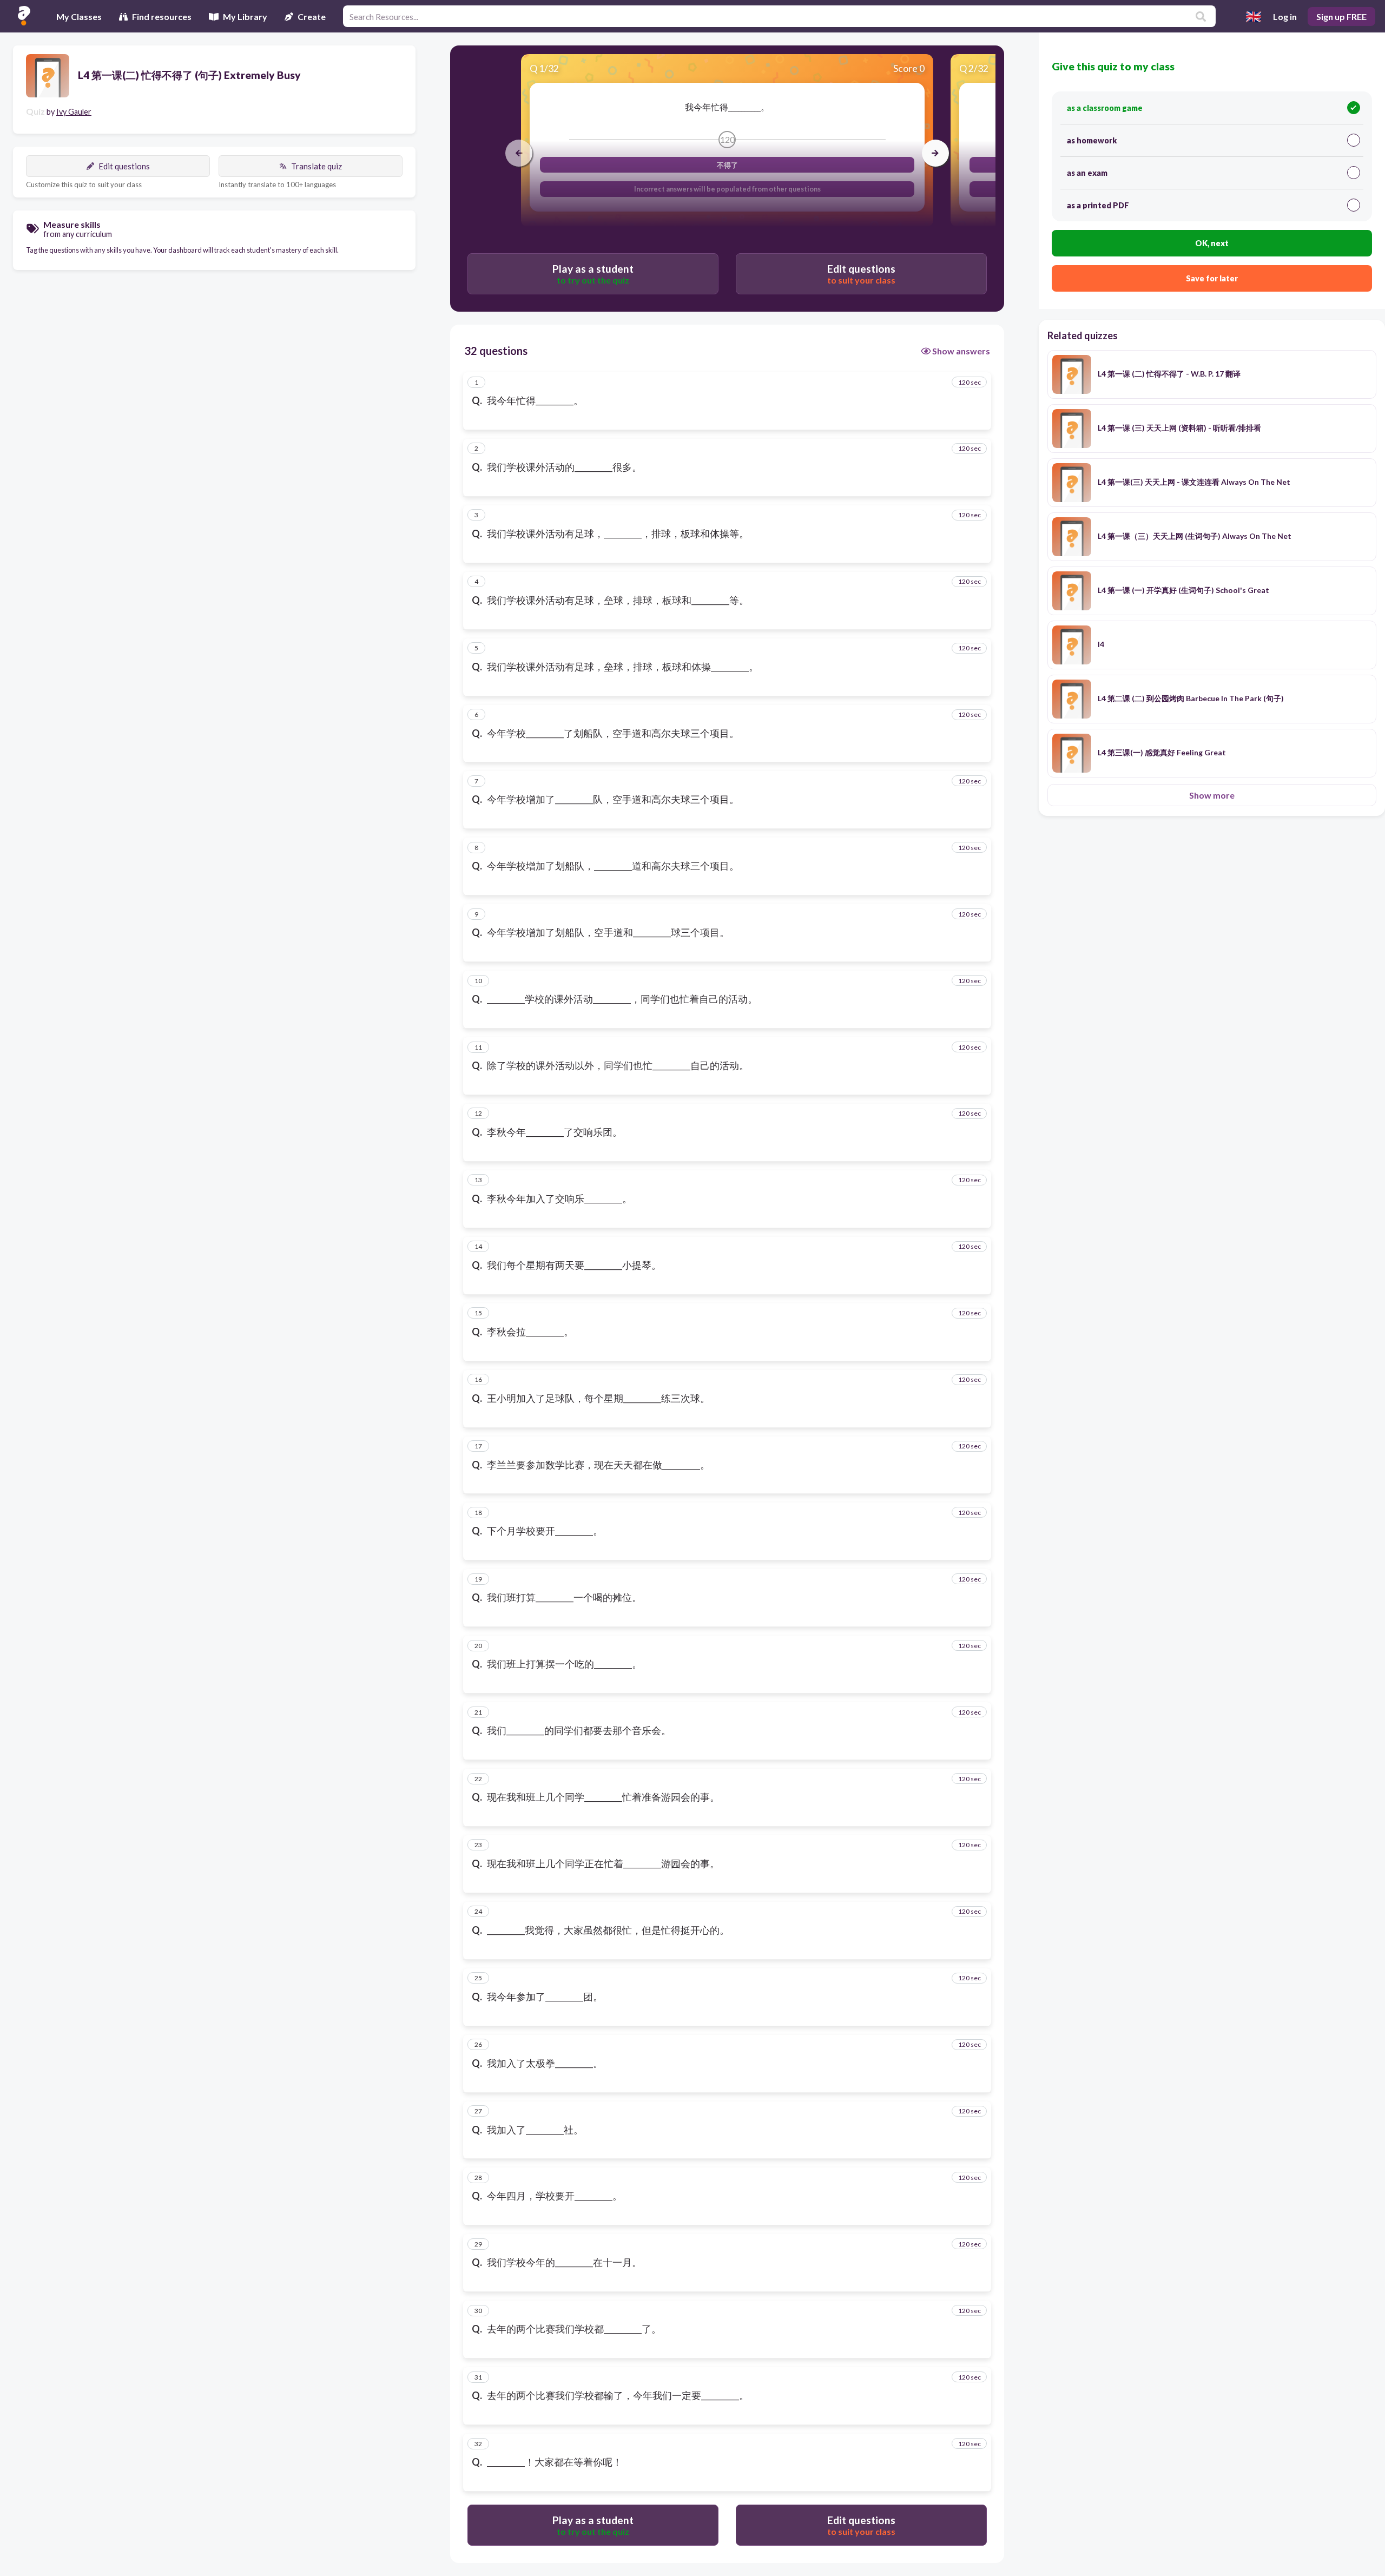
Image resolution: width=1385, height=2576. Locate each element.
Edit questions (124, 166)
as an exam (1087, 173)
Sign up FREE (1341, 17)
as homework (1092, 140)
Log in (1285, 17)
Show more (1212, 795)
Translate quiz (316, 166)
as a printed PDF (1098, 205)
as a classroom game (1105, 108)
